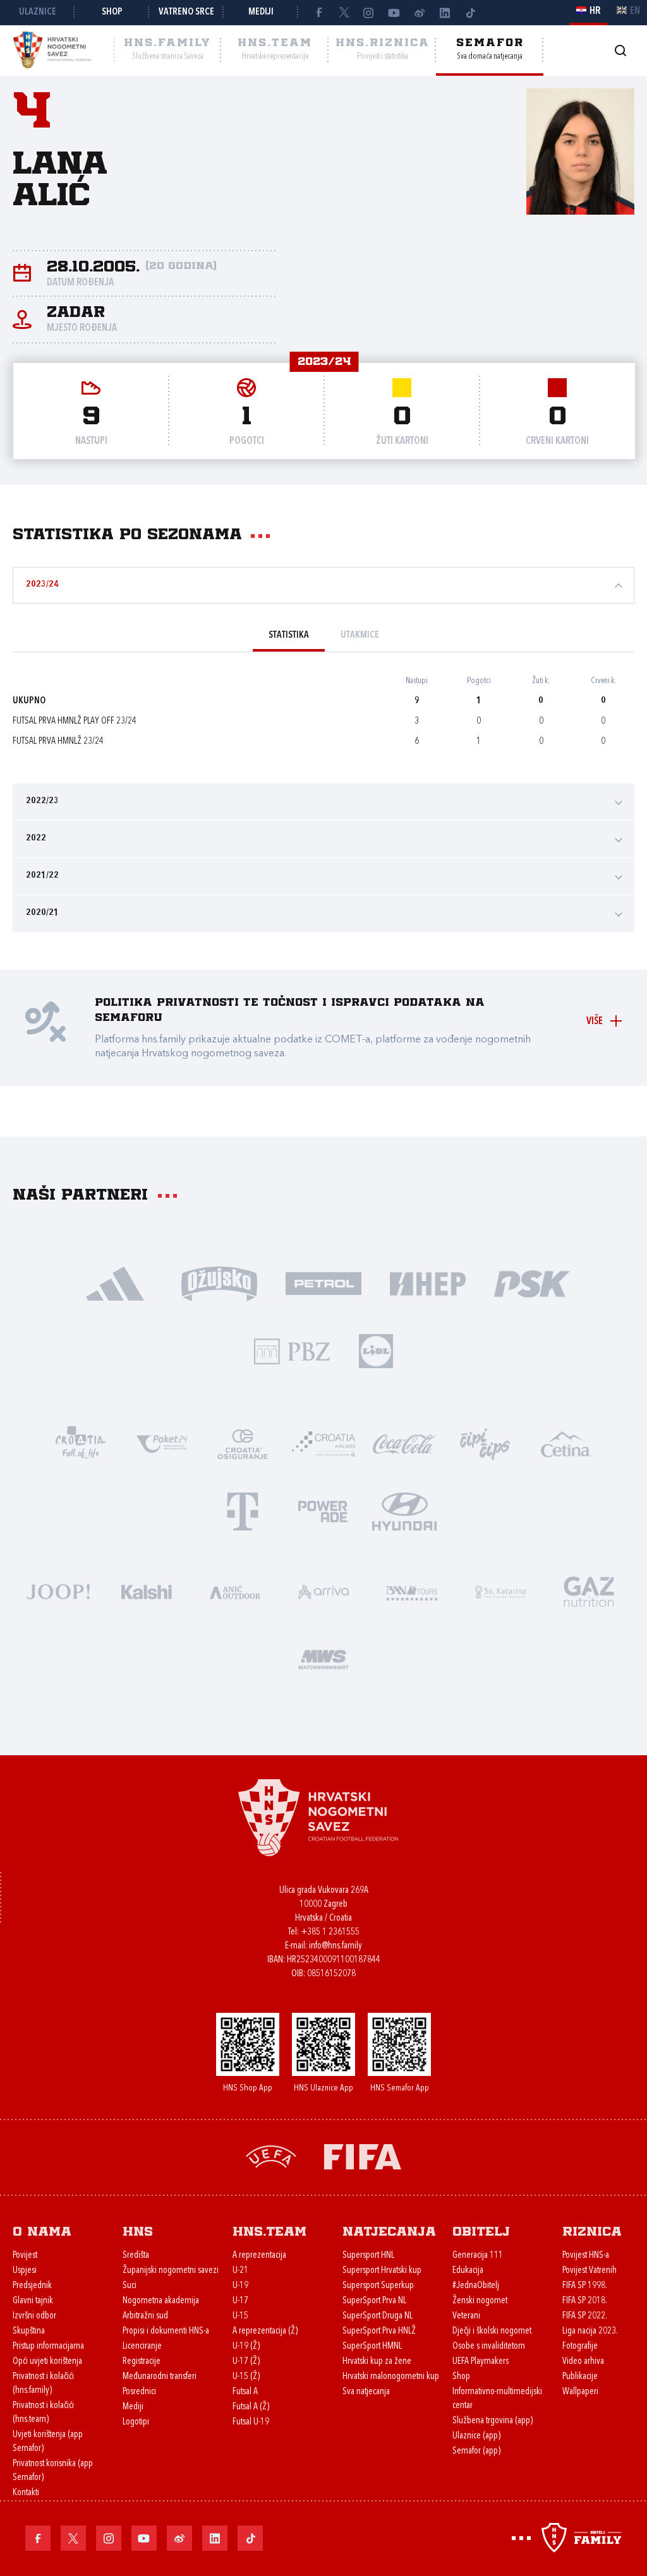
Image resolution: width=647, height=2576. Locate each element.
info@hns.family (336, 1946)
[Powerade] (323, 1511)
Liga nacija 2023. (590, 2331)
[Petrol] (324, 1283)
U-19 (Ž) (246, 2346)
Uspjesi (25, 2271)
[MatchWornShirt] (323, 1658)
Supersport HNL (368, 2256)
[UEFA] (271, 2156)
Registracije (142, 2362)
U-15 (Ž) (246, 2377)
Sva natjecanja (366, 2392)
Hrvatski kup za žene (377, 2362)
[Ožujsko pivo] (220, 1283)
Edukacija (468, 2271)
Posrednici (139, 2392)
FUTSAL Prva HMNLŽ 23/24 (58, 742)
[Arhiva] (620, 50)
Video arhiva (583, 2362)
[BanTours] (412, 1591)
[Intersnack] (485, 1443)
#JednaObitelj (476, 2286)
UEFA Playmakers (481, 2362)
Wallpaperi (580, 2392)
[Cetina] (566, 1443)
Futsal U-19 (251, 2422)
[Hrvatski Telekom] (243, 1511)
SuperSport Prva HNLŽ (379, 2331)
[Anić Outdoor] (235, 1591)
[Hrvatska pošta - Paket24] (162, 1443)
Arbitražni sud (145, 2316)
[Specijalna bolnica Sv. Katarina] (500, 1591)
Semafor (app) (476, 2451)
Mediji (261, 12)
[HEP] (428, 1283)
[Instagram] (369, 13)
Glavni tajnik (33, 2301)
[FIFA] (363, 2156)
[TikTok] (470, 13)
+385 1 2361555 (330, 1932)
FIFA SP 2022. (585, 2316)
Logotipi (136, 2422)
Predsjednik (32, 2286)
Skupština (29, 2331)
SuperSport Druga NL (378, 2316)
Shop (112, 12)
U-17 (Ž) (246, 2362)
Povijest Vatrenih (590, 2271)
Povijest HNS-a (586, 2256)
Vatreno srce (186, 12)
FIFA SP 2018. (585, 2301)
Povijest (25, 2256)
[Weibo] (420, 13)
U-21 (240, 2271)
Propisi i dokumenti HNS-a (166, 2331)
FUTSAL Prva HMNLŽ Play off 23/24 (75, 721)
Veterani (466, 2316)
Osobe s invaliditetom (489, 2346)
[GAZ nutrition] (589, 1591)
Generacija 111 (478, 2256)
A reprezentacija (259, 2256)
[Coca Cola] (404, 1443)
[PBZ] (292, 1350)
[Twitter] (344, 13)
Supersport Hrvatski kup (382, 2271)
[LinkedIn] (445, 13)
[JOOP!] (58, 1591)
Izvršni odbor (34, 2316)
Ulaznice (38, 12)
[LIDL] (376, 1350)
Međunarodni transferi (160, 2377)
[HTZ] (81, 1443)
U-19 (240, 2286)
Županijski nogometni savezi (171, 2271)
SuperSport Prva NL (374, 2301)
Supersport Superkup (378, 2286)
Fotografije (580, 2346)
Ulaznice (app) (476, 2436)
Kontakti (26, 2493)
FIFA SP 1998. (585, 2286)
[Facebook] (318, 13)
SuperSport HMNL (372, 2346)
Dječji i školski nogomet (492, 2331)
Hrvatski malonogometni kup (391, 2377)
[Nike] (115, 1283)
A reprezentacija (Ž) (265, 2331)
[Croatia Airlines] (323, 1443)
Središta (136, 2256)
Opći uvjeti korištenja (47, 2362)
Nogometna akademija (161, 2301)
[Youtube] (394, 13)
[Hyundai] (404, 1511)
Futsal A (245, 2392)
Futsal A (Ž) (251, 2407)
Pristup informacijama (48, 2346)
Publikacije (580, 2377)
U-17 (240, 2301)
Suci (130, 2286)
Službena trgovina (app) (493, 2421)
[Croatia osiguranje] (243, 1443)
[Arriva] (323, 1591)
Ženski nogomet (480, 2301)
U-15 (240, 2316)
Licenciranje (142, 2346)
